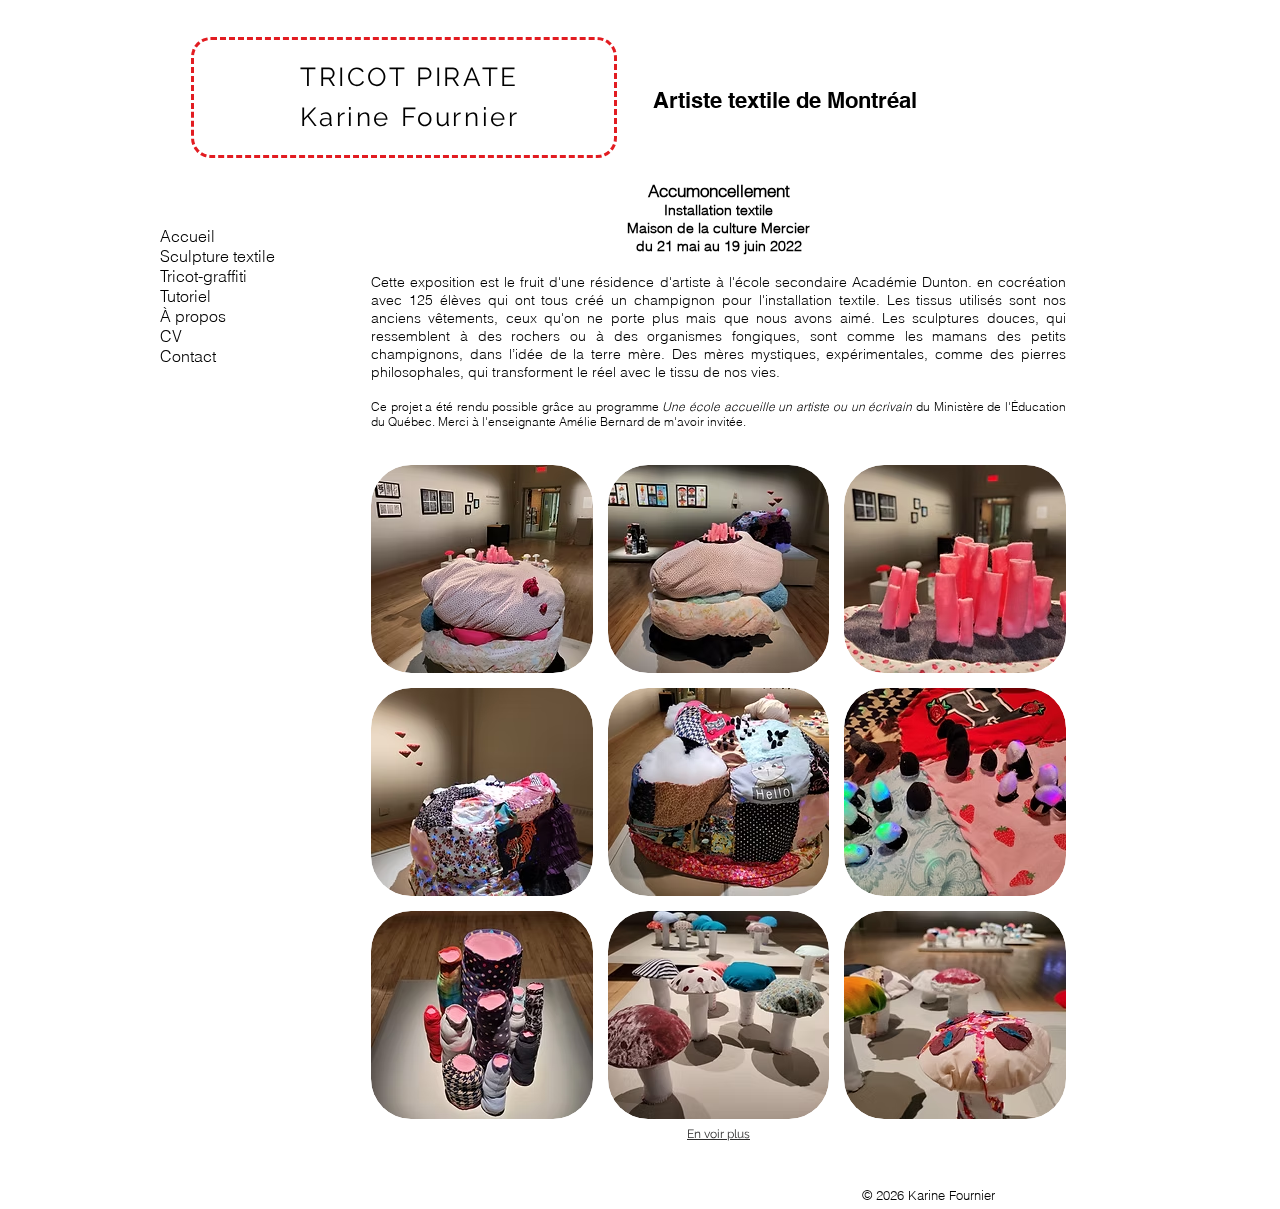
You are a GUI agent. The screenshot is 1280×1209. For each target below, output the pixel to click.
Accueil (187, 236)
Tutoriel (185, 296)
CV (171, 336)
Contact (188, 356)
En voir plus (718, 1134)
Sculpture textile (217, 256)
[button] (482, 569)
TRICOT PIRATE (409, 77)
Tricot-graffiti (203, 276)
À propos (193, 316)
